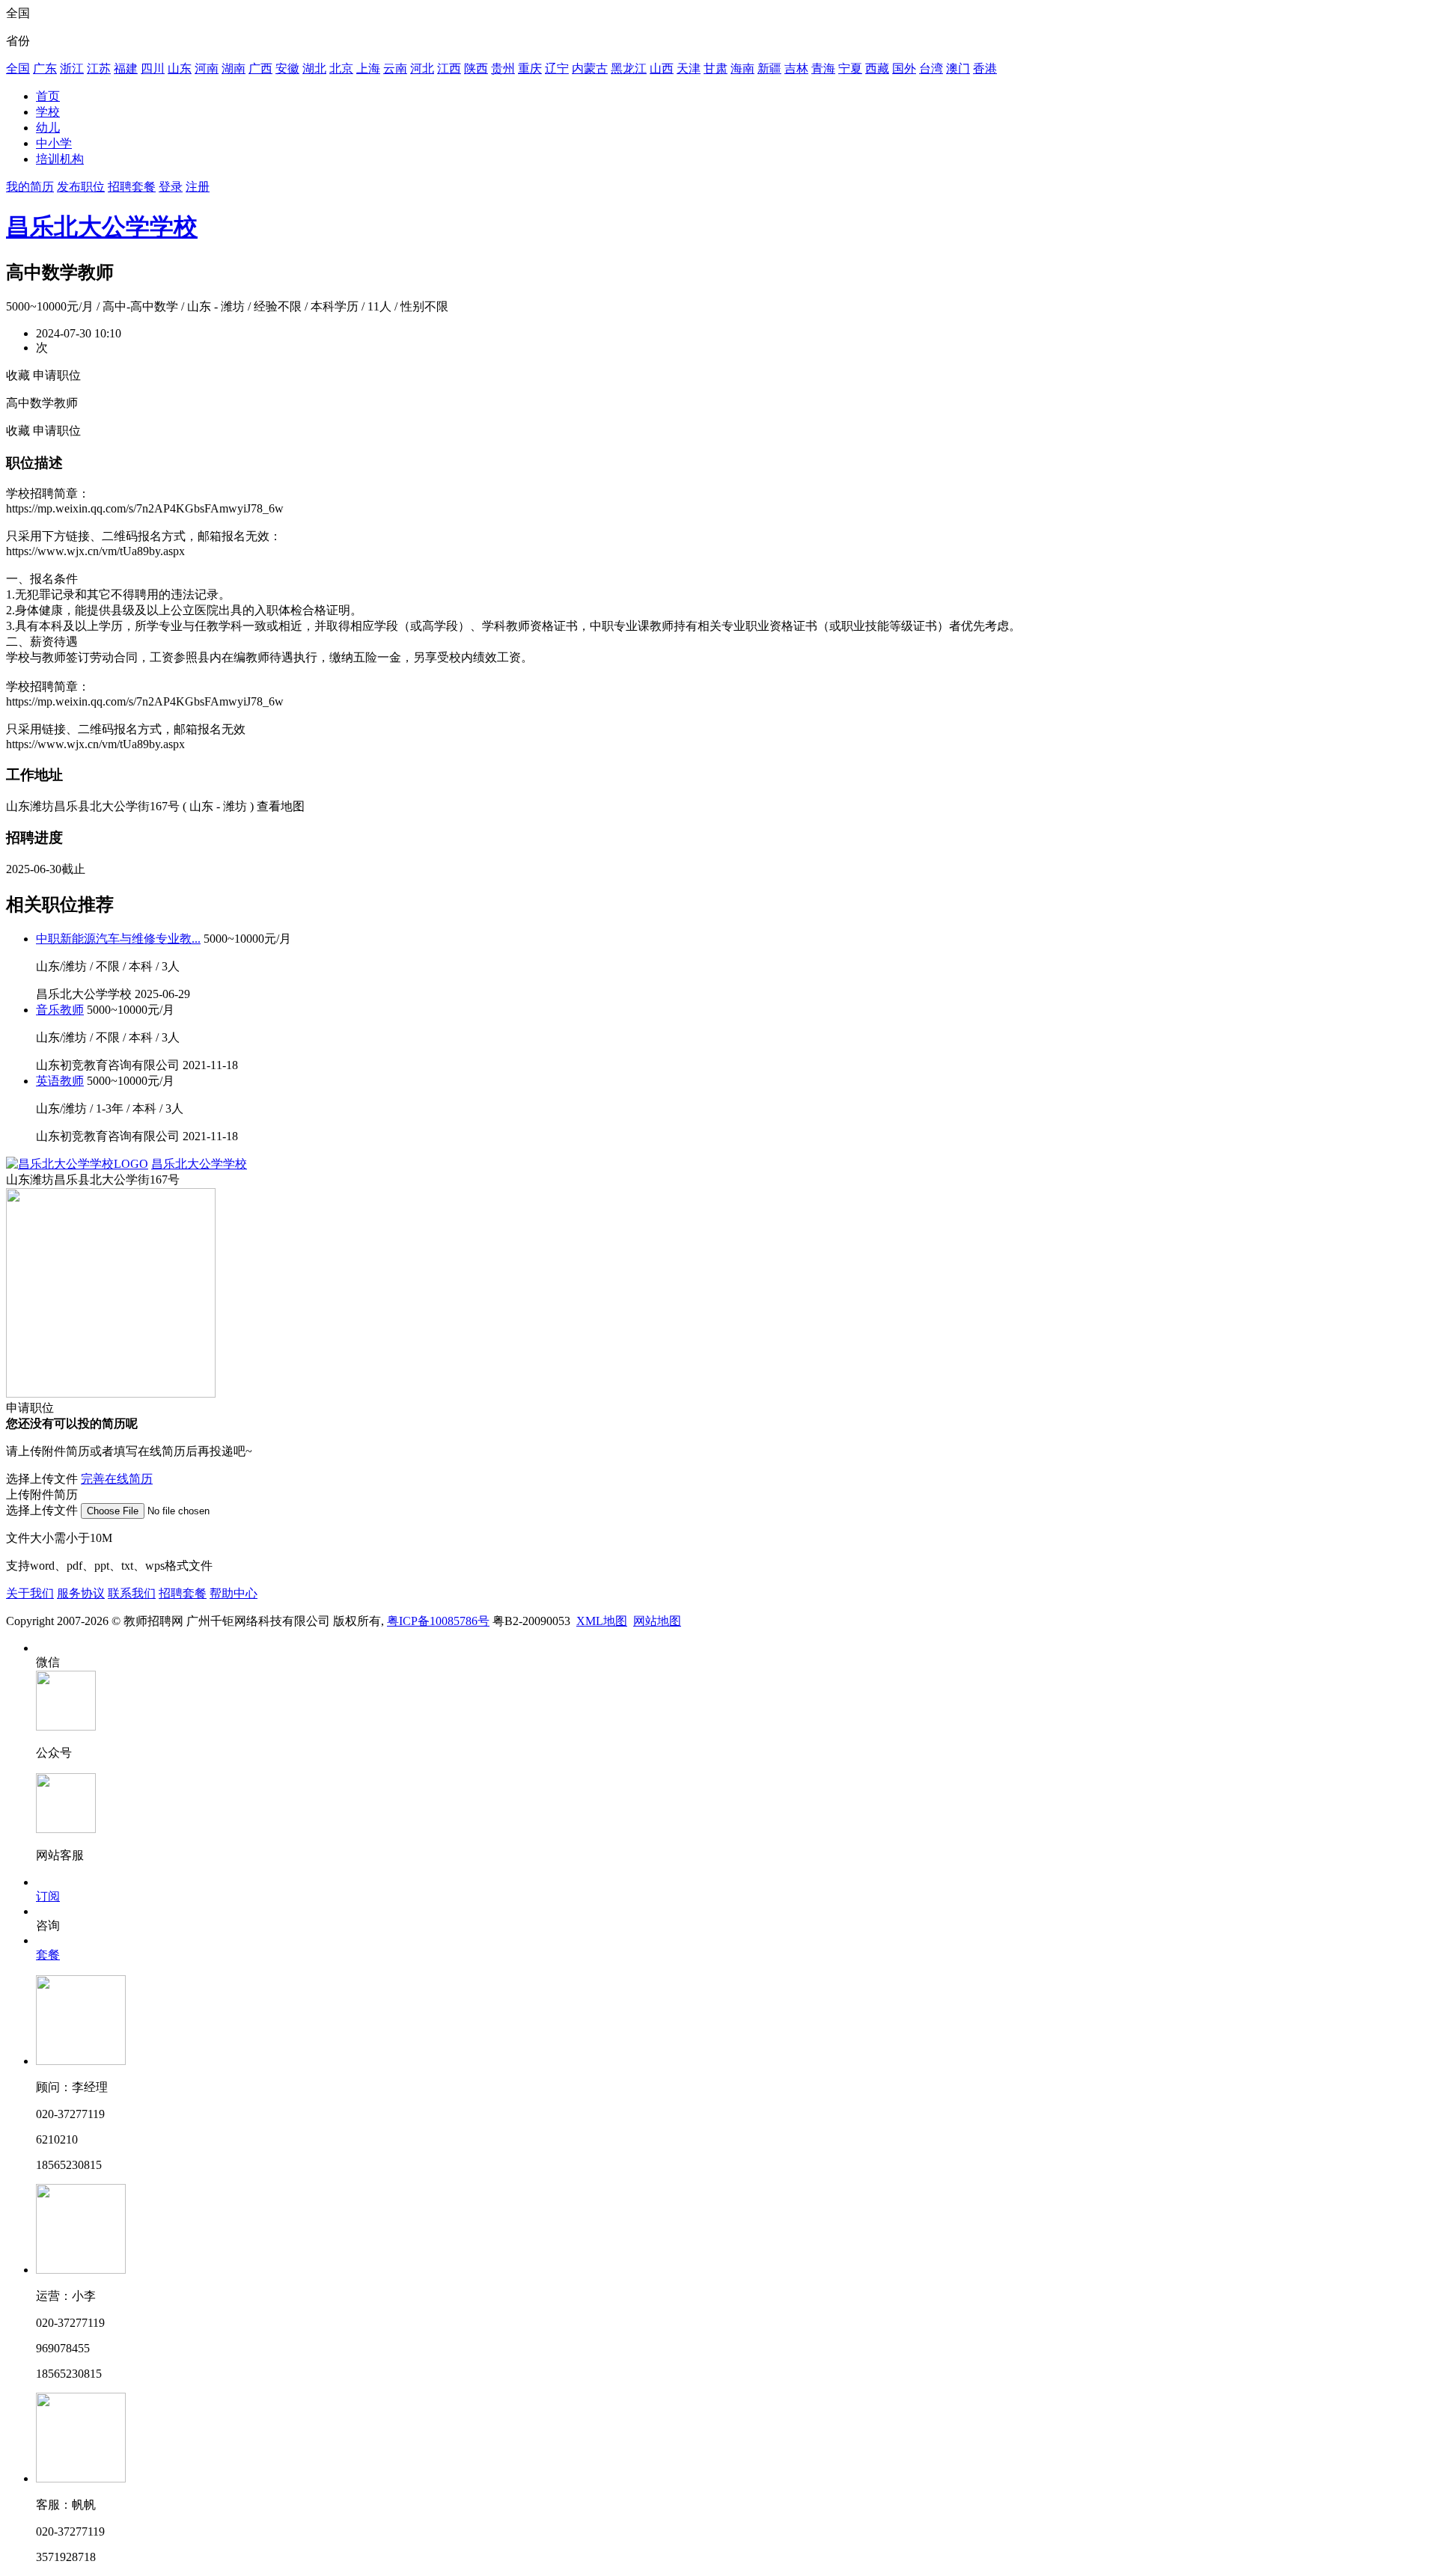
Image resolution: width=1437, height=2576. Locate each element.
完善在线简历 (117, 1479)
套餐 (48, 1955)
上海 (368, 68)
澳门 (958, 68)
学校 (48, 112)
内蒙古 (590, 68)
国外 (904, 68)
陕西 (476, 68)
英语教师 (60, 1081)
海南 (742, 68)
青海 (823, 68)
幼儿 (48, 128)
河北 (422, 68)
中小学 (54, 143)
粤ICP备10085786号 (438, 1621)
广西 (260, 68)
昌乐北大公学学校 (102, 227)
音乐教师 (60, 1010)
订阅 (48, 1896)
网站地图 (657, 1621)
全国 (18, 68)
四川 (153, 68)
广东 (45, 68)
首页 (48, 96)
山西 (662, 68)
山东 (180, 68)
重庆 (530, 68)
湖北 (314, 68)
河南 (207, 68)
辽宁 (557, 68)
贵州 (503, 68)
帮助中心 (234, 1593)
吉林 (796, 68)
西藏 (877, 68)
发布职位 (81, 187)
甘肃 (716, 68)
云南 (395, 68)
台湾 (931, 68)
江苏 (99, 68)
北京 (341, 68)
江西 (449, 68)
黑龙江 (629, 68)
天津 (689, 68)
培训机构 (60, 159)
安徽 (287, 68)
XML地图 (602, 1621)
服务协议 (81, 1593)
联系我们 (132, 1593)
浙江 (72, 68)
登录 (171, 187)
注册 (198, 187)
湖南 (234, 68)
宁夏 (850, 68)
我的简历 (30, 187)
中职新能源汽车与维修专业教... (118, 939)
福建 (126, 68)
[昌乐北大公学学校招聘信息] (77, 1164)
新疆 (769, 68)
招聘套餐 (132, 187)
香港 (985, 68)
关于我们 (30, 1593)
